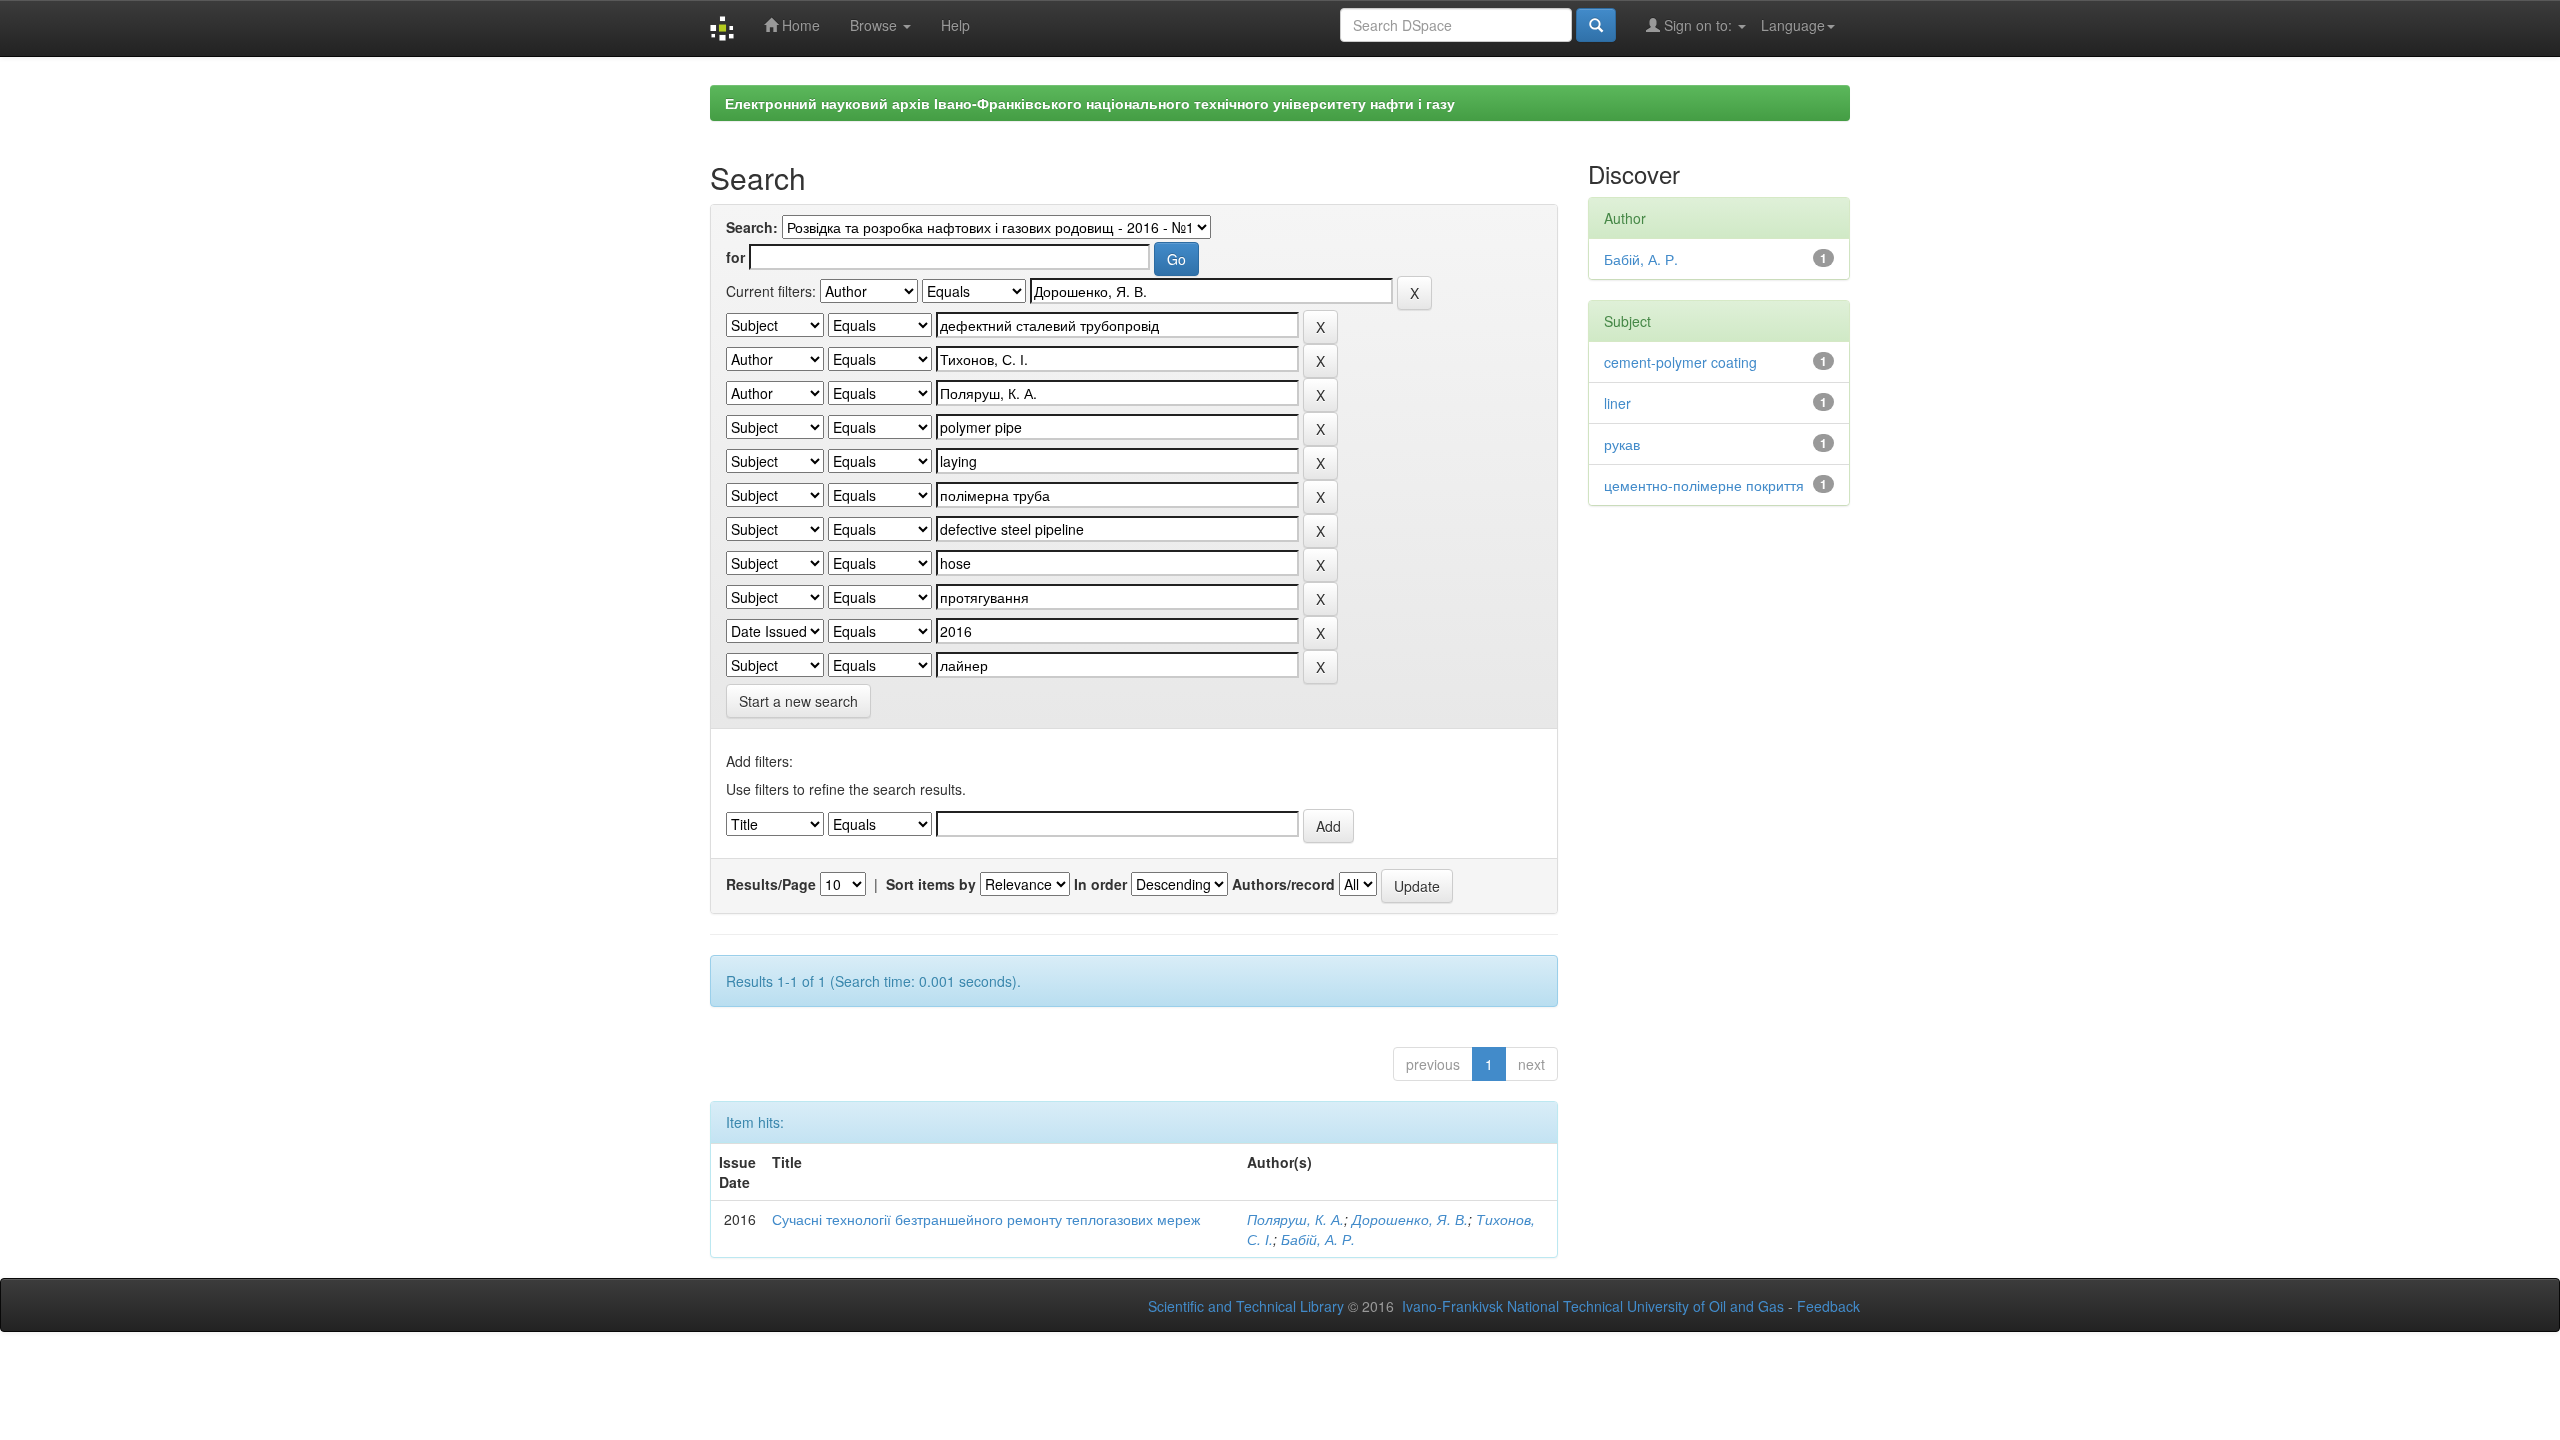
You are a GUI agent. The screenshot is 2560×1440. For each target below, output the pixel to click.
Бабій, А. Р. (1318, 1239)
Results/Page (771, 884)
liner (1617, 403)
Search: (752, 227)
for (735, 257)
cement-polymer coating (1680, 362)
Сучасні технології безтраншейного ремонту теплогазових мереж (986, 1219)
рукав (1622, 444)
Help (955, 25)
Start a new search (798, 701)
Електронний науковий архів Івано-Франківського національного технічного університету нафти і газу (1090, 103)
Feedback (1828, 1306)
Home (799, 25)
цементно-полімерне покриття (1704, 485)
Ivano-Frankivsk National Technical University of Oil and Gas (1593, 1306)
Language (1793, 25)
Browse (875, 25)
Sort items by (931, 884)
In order (1100, 884)
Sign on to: (1698, 25)
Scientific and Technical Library (1246, 1306)
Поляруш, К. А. (1295, 1219)
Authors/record (1283, 884)
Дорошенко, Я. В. (1410, 1219)
